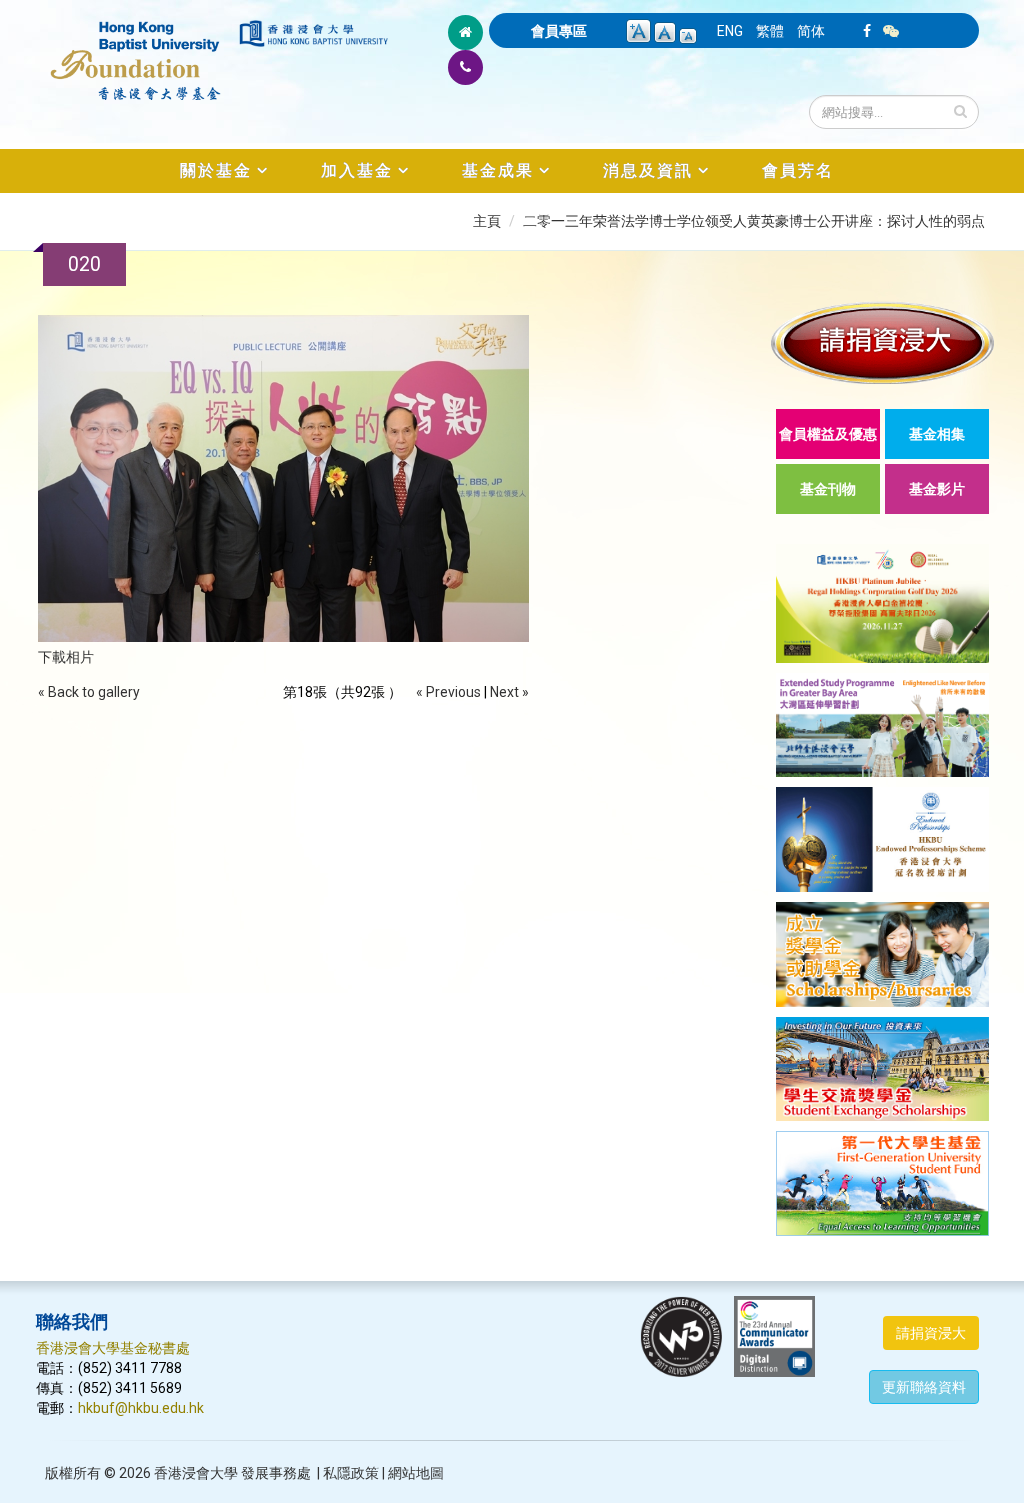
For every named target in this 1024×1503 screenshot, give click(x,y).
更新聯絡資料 (924, 1387)
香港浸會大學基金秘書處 (113, 1348)
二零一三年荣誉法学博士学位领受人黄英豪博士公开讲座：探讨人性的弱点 (754, 221)
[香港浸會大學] (313, 33)
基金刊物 (828, 489)
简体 (811, 31)
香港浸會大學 (196, 1473)
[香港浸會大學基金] (136, 50)
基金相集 (937, 434)
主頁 (487, 221)
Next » (509, 692)
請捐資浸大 (931, 1333)
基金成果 (498, 170)
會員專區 (559, 31)
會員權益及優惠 (828, 434)
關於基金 (216, 170)
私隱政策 (351, 1473)
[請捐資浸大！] (882, 342)
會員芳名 (798, 170)
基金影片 (937, 489)
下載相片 (66, 657)
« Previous (448, 692)
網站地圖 (416, 1473)
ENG (730, 31)
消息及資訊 (648, 170)
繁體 (770, 31)
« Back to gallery (89, 692)
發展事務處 (276, 1473)
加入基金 (357, 170)
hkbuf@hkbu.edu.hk (141, 1408)
